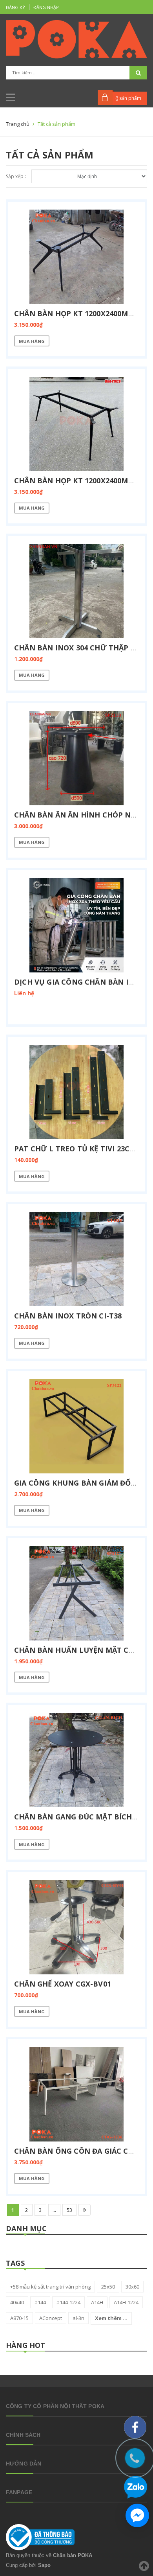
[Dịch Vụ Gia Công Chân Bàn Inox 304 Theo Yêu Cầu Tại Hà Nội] (76, 925)
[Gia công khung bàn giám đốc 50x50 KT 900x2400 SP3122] (76, 1426)
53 (69, 2210)
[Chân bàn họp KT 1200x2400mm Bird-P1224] (76, 424)
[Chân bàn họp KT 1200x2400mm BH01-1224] (76, 257)
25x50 (108, 2287)
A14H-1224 (126, 2302)
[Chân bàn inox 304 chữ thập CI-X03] (76, 591)
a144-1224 (68, 2302)
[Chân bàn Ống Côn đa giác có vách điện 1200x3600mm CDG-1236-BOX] (76, 2094)
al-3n (78, 2318)
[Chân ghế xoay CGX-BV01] (76, 1927)
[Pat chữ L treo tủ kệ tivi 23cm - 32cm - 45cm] (76, 1092)
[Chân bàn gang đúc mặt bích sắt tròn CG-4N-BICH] (76, 1760)
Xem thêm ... (111, 2318)
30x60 (132, 2287)
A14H (97, 2302)
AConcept (51, 2318)
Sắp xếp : (16, 176)
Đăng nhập (46, 7)
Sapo (44, 2565)
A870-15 (19, 2318)
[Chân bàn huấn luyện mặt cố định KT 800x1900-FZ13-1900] (76, 1593)
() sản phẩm (128, 98)
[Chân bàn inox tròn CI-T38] (76, 1259)
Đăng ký (15, 7)
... (54, 2210)
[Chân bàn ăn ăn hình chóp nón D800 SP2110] (76, 758)
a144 (40, 2302)
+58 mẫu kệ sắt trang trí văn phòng (50, 2287)
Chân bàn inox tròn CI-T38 (68, 1316)
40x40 (17, 2302)
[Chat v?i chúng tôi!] (137, 2515)
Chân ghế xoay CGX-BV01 (63, 1984)
